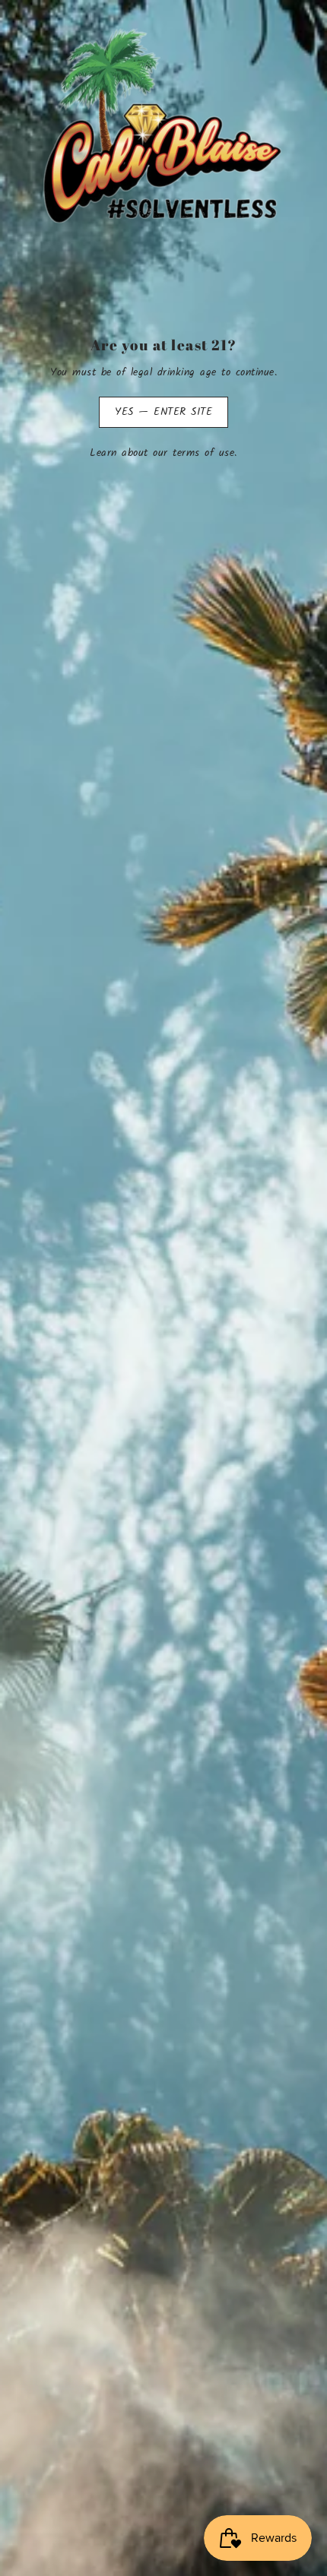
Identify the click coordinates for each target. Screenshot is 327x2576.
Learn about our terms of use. (163, 454)
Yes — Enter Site (163, 412)
